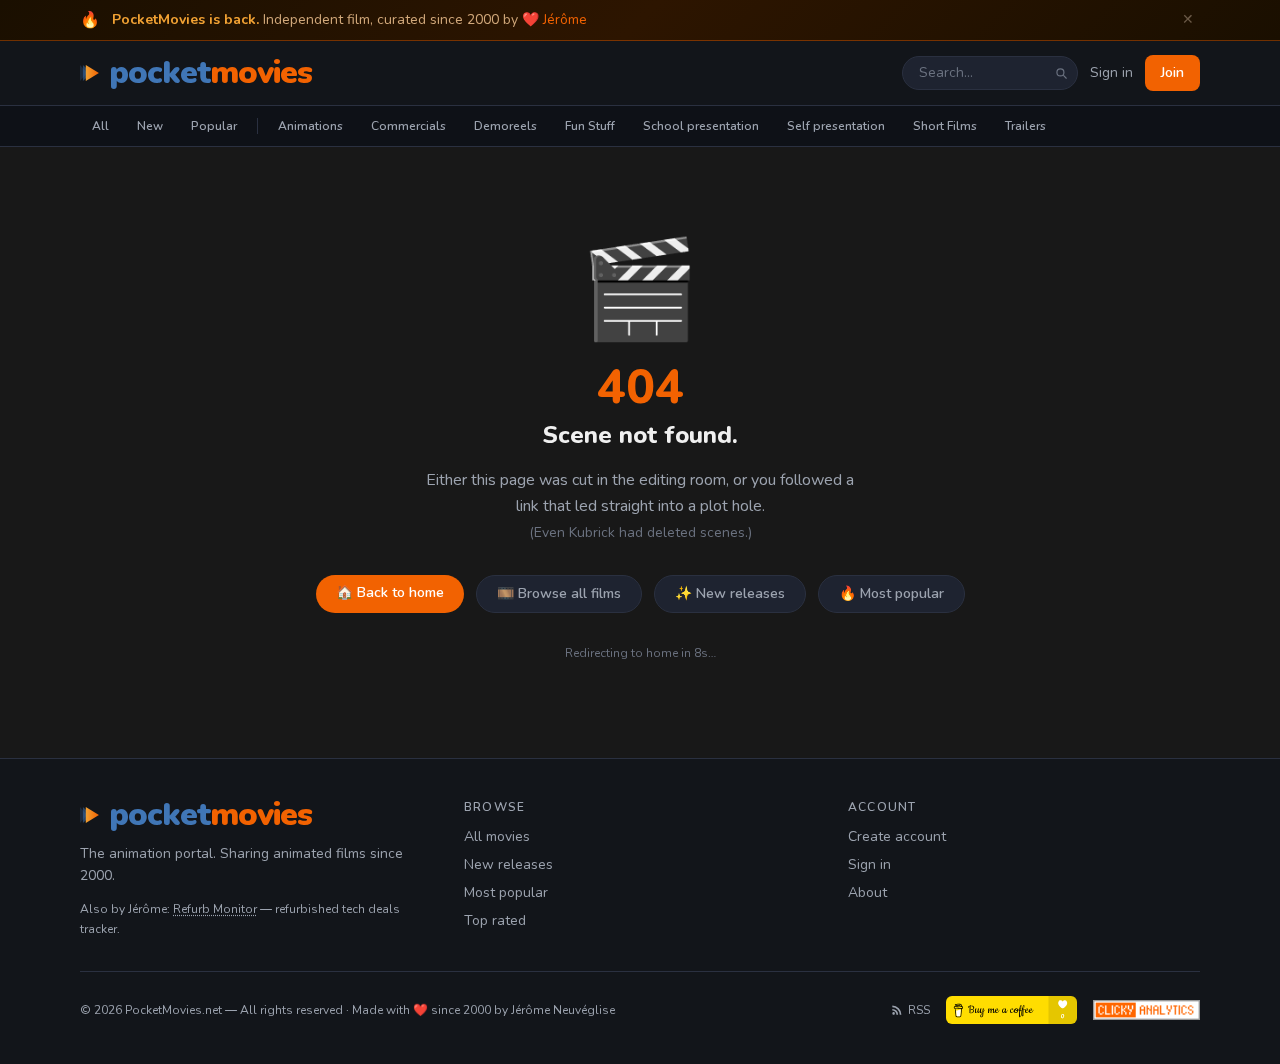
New (150, 126)
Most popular (506, 892)
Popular (214, 126)
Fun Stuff (590, 126)
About (867, 892)
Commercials (408, 126)
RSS (919, 1010)
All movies (497, 836)
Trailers (1025, 126)
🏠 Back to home (390, 592)
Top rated (495, 920)
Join (1172, 72)
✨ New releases (730, 593)
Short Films (945, 126)
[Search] (1061, 73)
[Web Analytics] (1146, 1010)
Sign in (1111, 72)
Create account (897, 836)
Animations (310, 126)
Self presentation (836, 126)
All (100, 126)
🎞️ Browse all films (559, 593)
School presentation (701, 126)
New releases (508, 864)
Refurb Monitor (215, 909)
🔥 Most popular (891, 593)
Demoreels (505, 126)
